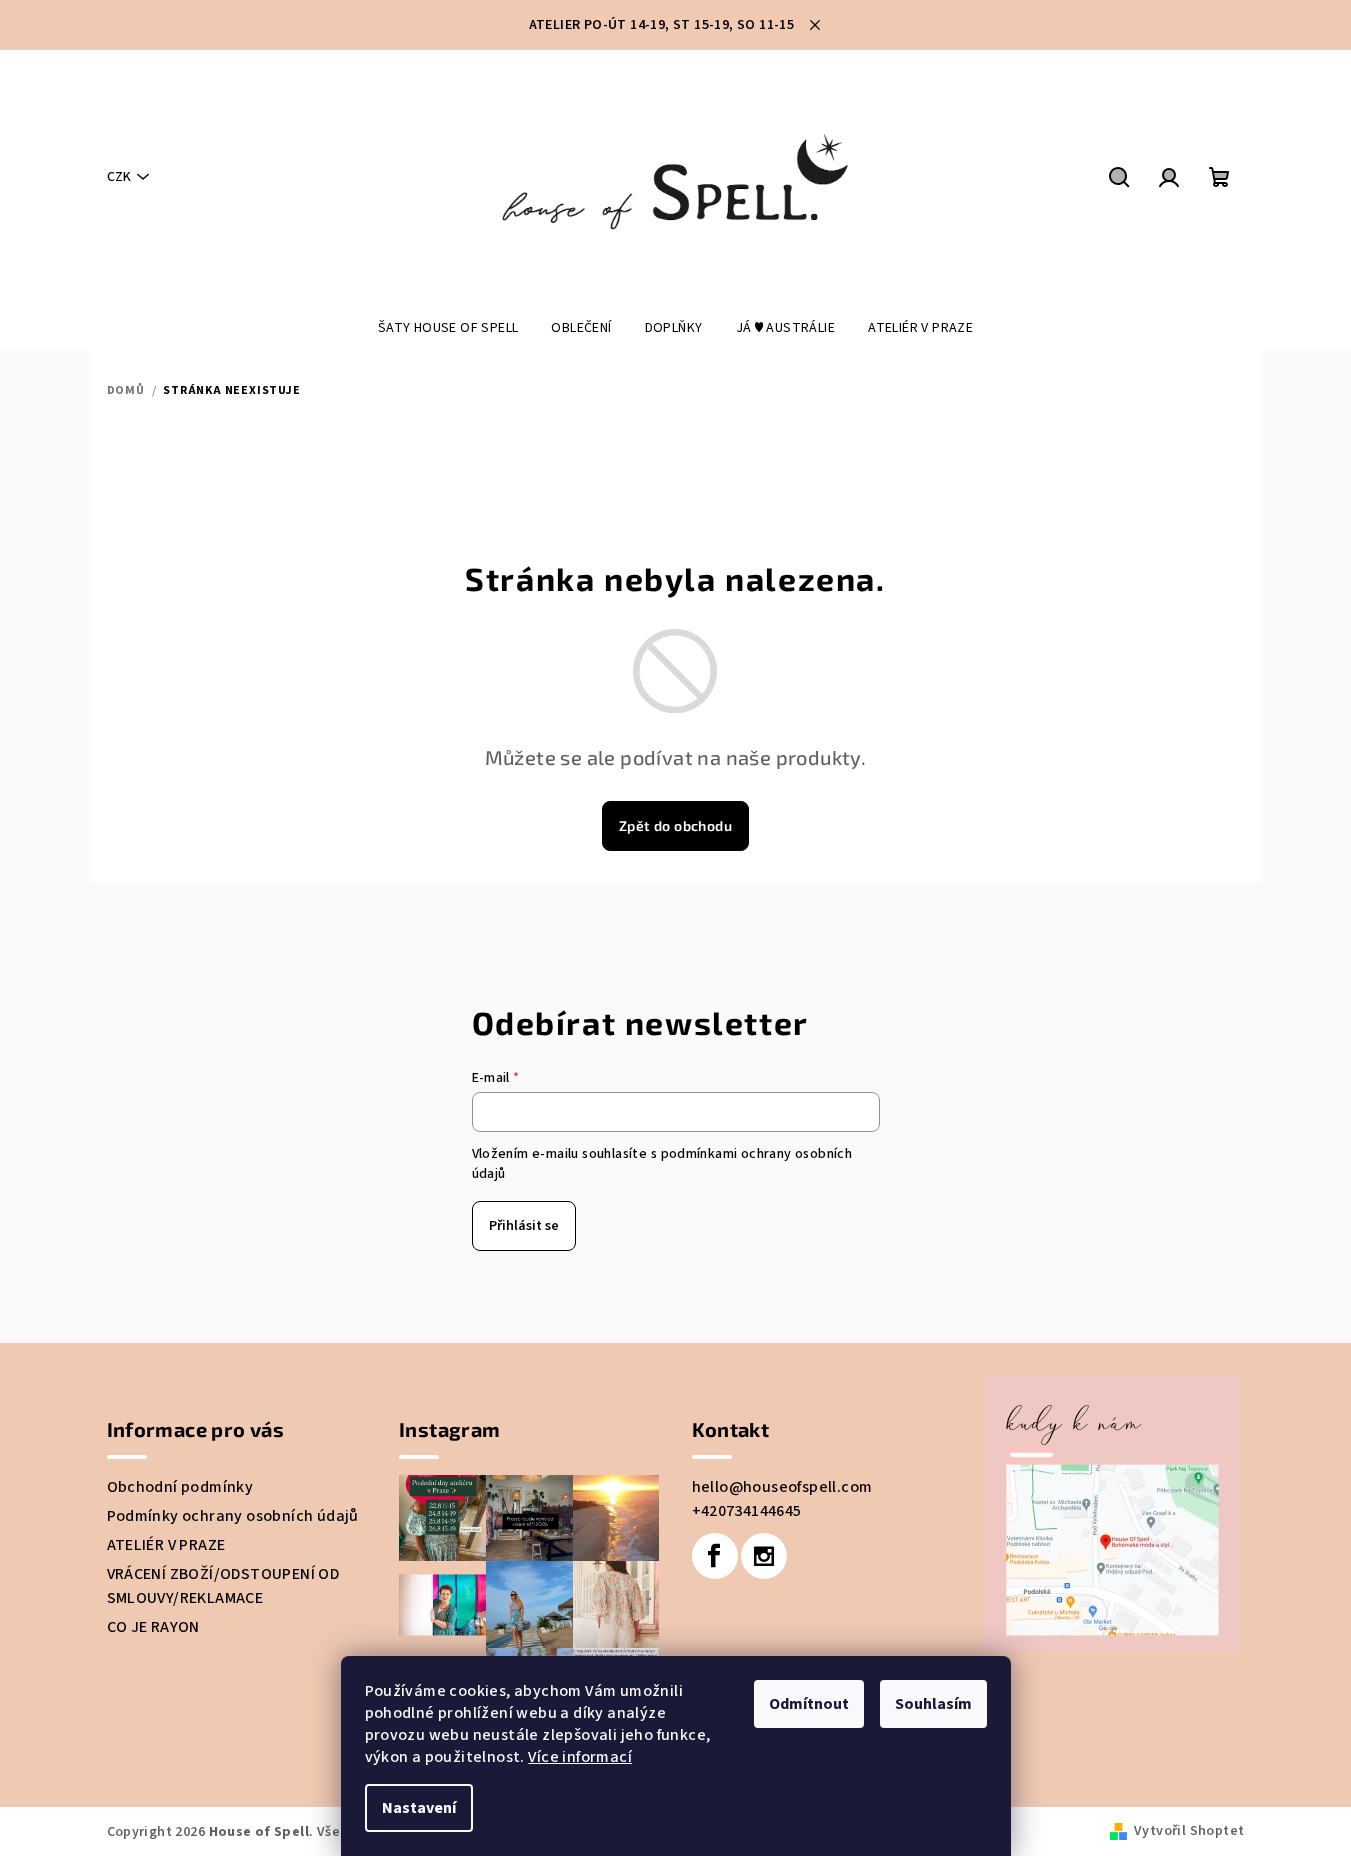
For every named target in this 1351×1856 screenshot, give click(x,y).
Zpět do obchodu (675, 825)
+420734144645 (747, 1511)
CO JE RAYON (153, 1627)
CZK (119, 177)
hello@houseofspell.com (782, 1487)
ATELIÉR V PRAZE (166, 1545)
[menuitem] (448, 328)
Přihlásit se (524, 1226)
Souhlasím (933, 1704)
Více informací (580, 1757)
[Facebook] (715, 1556)
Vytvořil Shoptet (1189, 1831)
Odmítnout (809, 1704)
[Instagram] (764, 1556)
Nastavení (419, 1808)
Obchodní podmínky (180, 1487)
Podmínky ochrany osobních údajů (233, 1516)
